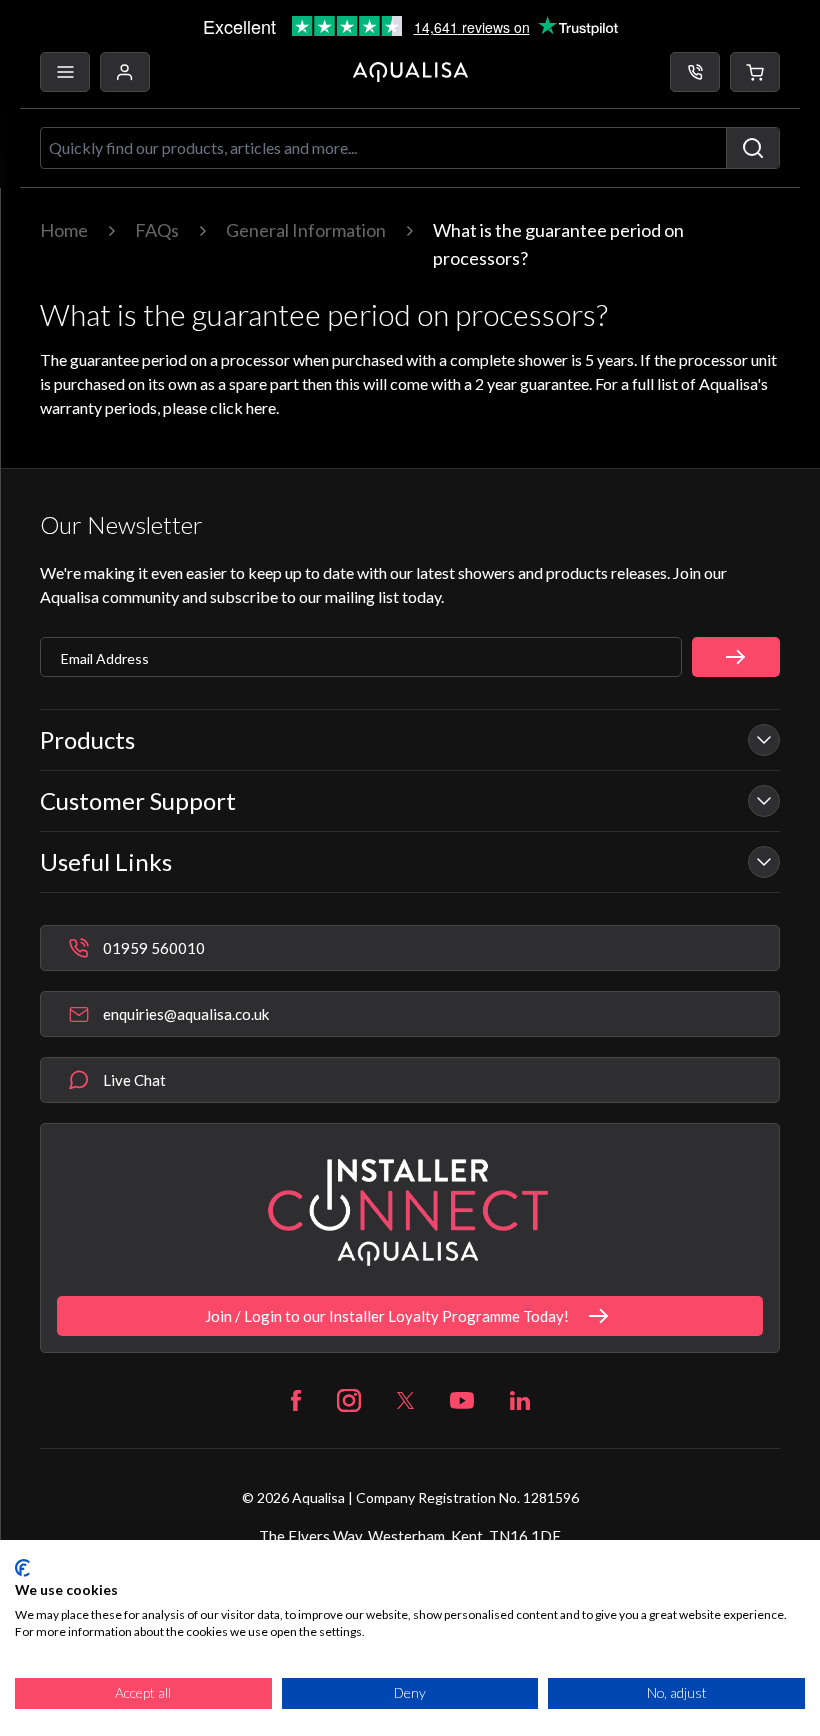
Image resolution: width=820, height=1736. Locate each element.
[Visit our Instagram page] (349, 1400)
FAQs (157, 230)
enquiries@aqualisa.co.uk (186, 1014)
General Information (306, 230)
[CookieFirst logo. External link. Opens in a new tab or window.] (22, 1568)
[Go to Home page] (410, 72)
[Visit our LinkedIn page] (520, 1400)
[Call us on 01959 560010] (695, 72)
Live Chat (134, 1080)
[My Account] (125, 72)
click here (243, 407)
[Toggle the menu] (65, 72)
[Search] (752, 148)
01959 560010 (154, 948)
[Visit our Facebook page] (296, 1400)
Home (64, 230)
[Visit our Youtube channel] (462, 1400)
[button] (755, 72)
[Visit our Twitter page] (405, 1400)
